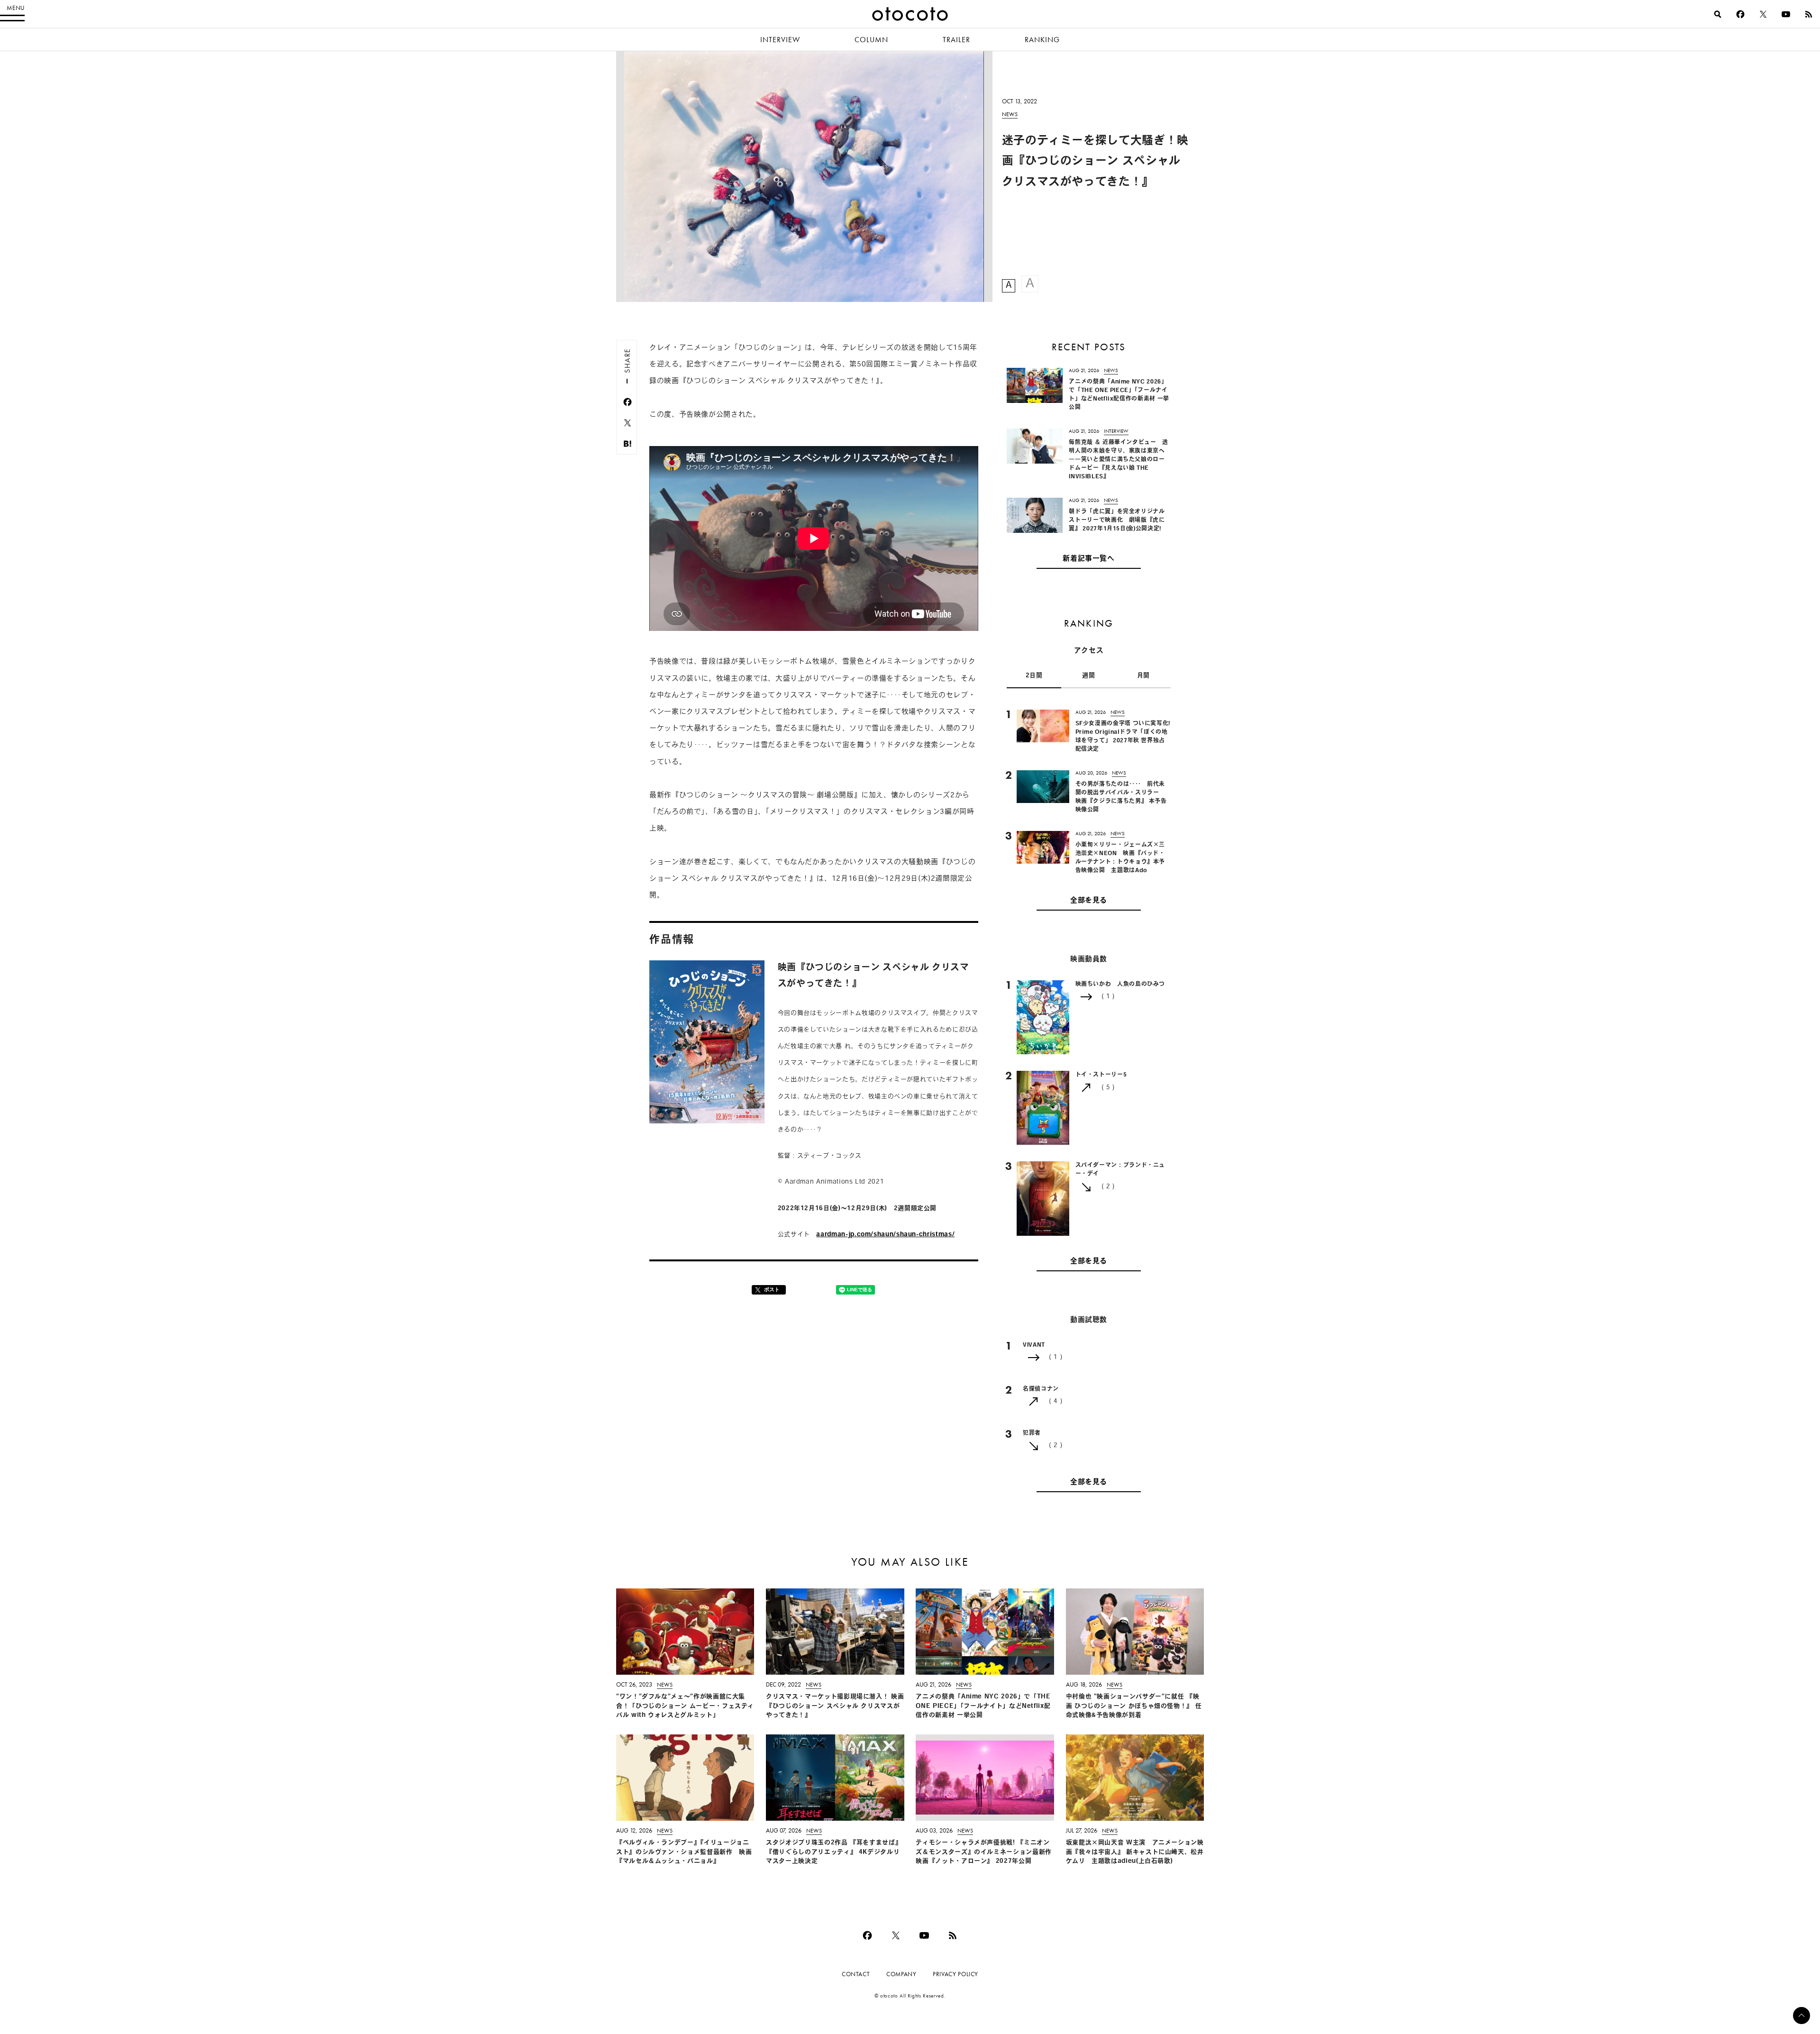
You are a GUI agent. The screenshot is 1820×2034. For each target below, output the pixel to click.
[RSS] (1809, 14)
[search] (1718, 14)
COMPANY (901, 1974)
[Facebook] (1740, 14)
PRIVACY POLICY (955, 1974)
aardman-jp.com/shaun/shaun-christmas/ (885, 1235)
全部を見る (1089, 901)
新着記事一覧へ (1088, 559)
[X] (1763, 14)
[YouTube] (1786, 14)
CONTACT (856, 1974)
